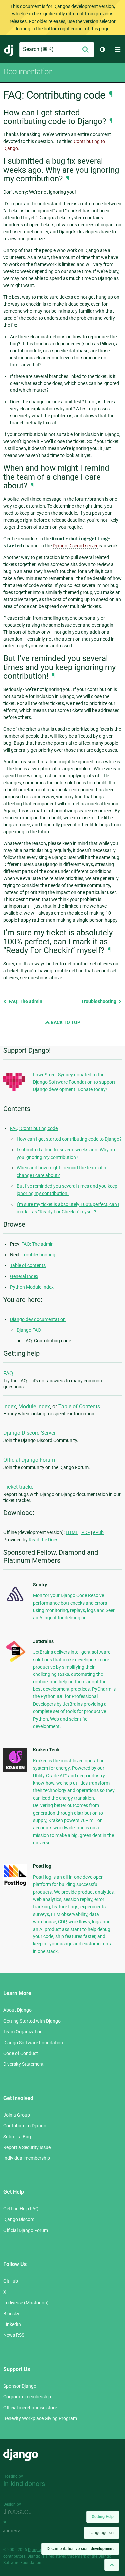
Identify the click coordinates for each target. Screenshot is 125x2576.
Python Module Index (32, 1287)
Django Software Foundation (33, 2043)
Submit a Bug (17, 2137)
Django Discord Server (29, 1433)
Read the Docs (43, 1540)
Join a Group (17, 2115)
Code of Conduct (21, 2053)
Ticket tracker (19, 1487)
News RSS (14, 2335)
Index (10, 1406)
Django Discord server (75, 546)
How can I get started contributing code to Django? (69, 1139)
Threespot (19, 2512)
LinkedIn (12, 2324)
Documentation (28, 72)
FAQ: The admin (25, 1001)
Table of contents (28, 1265)
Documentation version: (80, 2549)
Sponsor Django (20, 2386)
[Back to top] (112, 2565)
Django (9, 50)
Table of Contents (79, 1406)
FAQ (8, 1373)
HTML (72, 1532)
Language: (101, 2533)
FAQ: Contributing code (34, 1128)
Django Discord (19, 2219)
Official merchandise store (30, 2408)
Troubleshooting (99, 1001)
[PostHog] (15, 1885)
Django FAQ (29, 1330)
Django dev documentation (38, 1319)
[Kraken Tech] (15, 1770)
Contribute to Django (25, 2126)
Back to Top (65, 1022)
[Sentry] (15, 1603)
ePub (98, 1532)
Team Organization (23, 2032)
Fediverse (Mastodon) (26, 2303)
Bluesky (11, 2314)
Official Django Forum (29, 1460)
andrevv (19, 2531)
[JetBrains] (15, 1662)
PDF (86, 1532)
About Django (17, 2010)
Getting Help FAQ (21, 2209)
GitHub (11, 2281)
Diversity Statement (23, 2064)
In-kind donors (24, 2484)
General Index (24, 1276)
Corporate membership (27, 2397)
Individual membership (27, 2158)
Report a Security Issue (27, 2147)
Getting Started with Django (32, 2021)
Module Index (34, 1406)
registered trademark (67, 2556)
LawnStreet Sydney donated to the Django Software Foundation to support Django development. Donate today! (74, 1082)
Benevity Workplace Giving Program (40, 2418)
